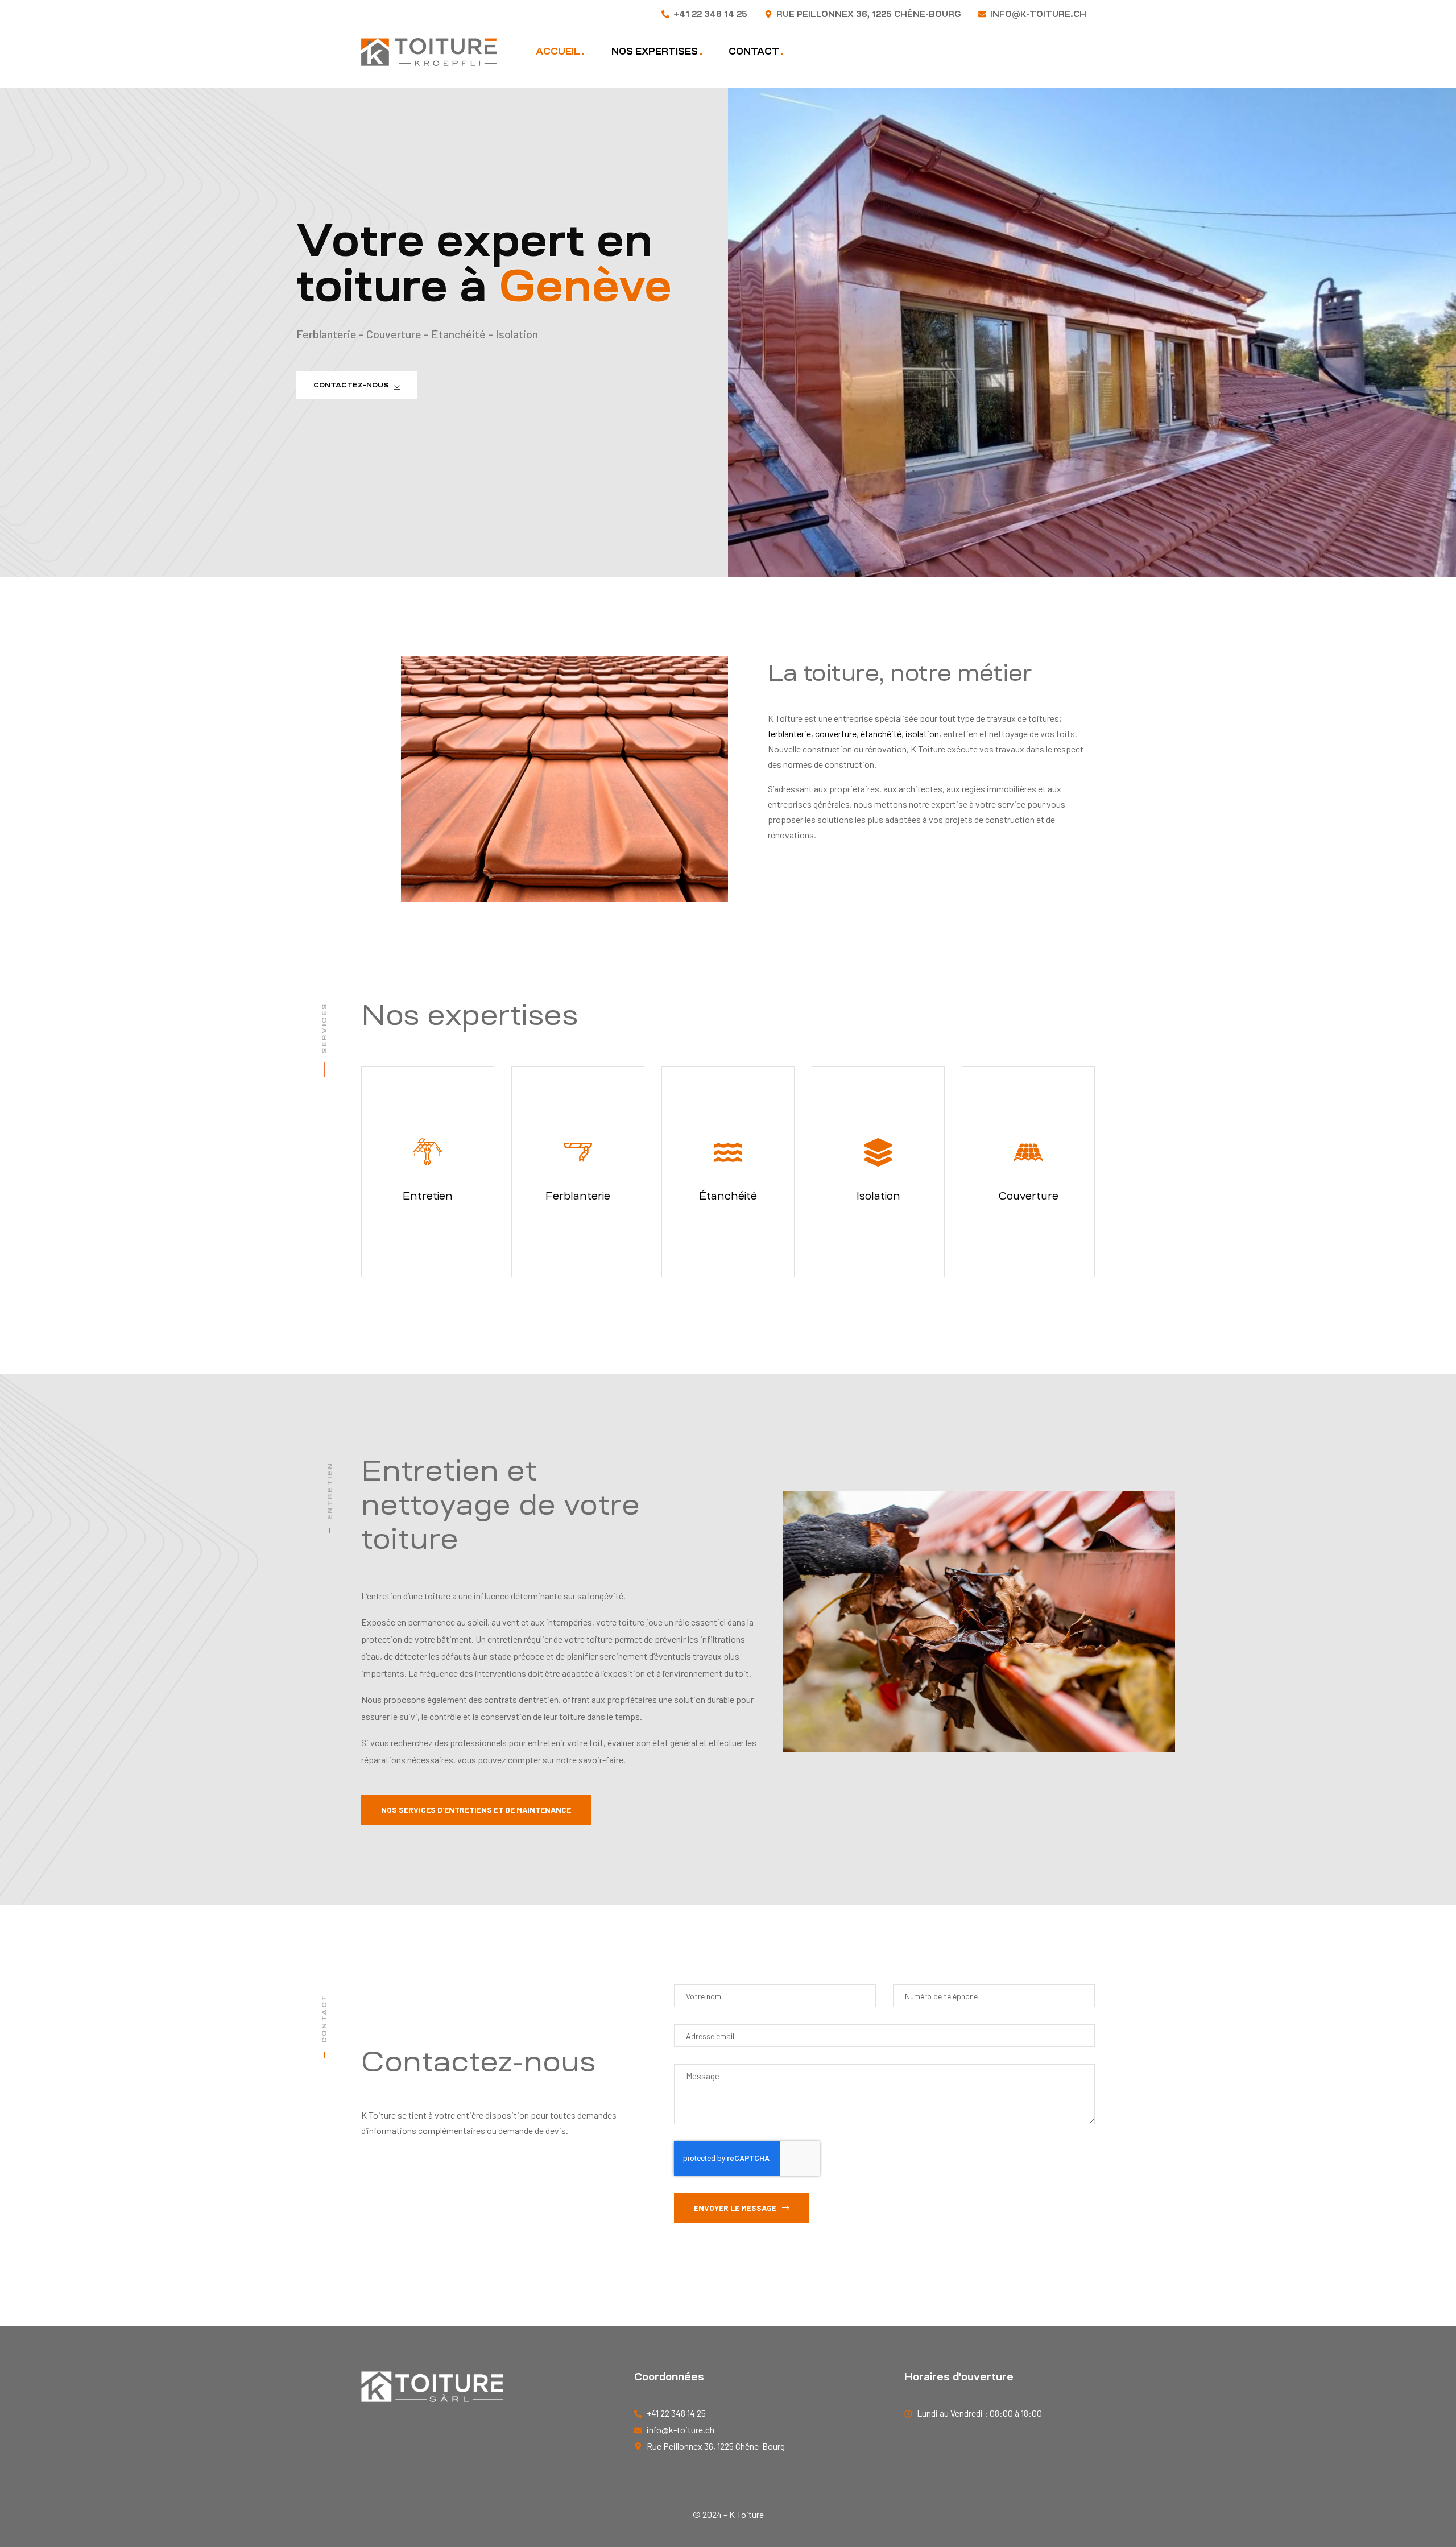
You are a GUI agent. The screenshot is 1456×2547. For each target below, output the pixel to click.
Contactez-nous (353, 385)
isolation (922, 733)
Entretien (428, 1196)
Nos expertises (655, 51)
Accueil (558, 51)
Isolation (878, 1196)
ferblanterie (789, 733)
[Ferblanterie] (578, 1152)
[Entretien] (428, 1152)
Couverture (1029, 1196)
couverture (836, 733)
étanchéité (881, 733)
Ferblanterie (578, 1196)
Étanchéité (728, 1196)
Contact (754, 51)
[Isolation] (878, 1152)
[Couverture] (1028, 1152)
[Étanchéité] (728, 1152)
